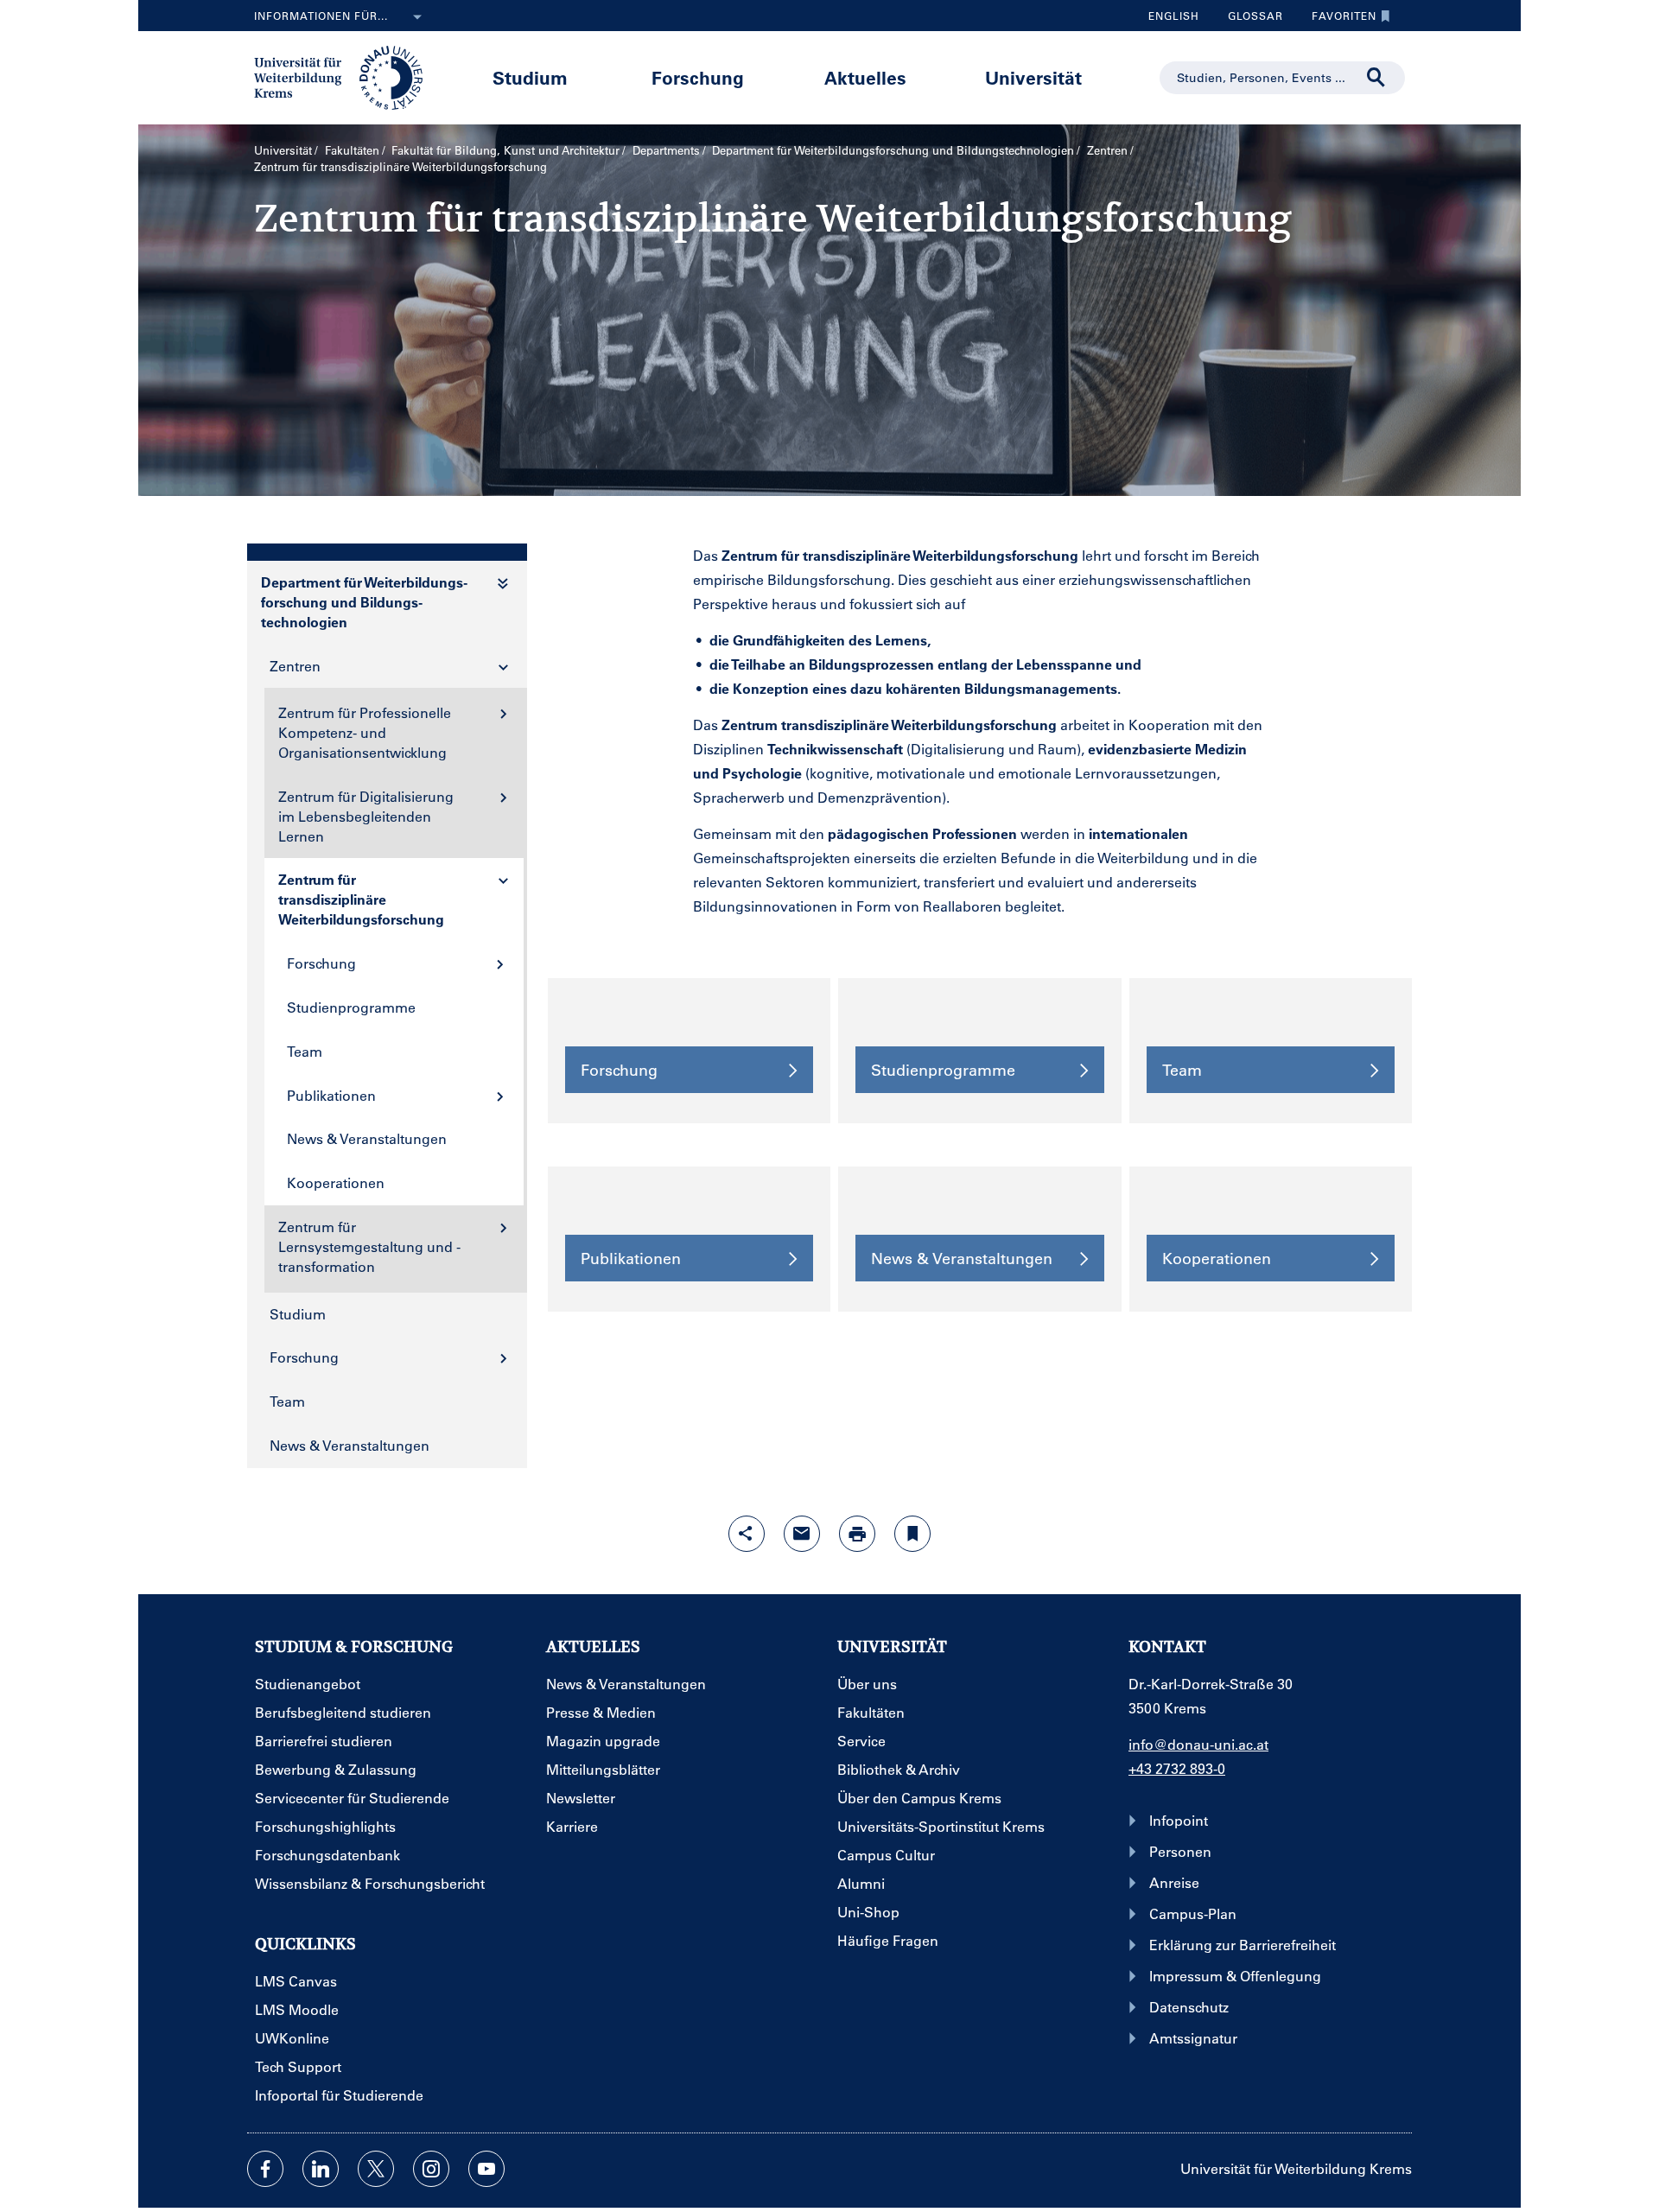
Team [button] (1182, 1070)
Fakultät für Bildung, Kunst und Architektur (505, 150)
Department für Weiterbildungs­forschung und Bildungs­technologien (893, 150)
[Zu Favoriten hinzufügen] (912, 1534)
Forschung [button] (619, 1070)
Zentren (1107, 150)
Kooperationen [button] (1217, 1258)
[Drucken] (857, 1534)
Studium (530, 77)
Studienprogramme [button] (943, 1070)
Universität (1033, 77)
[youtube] (486, 2169)
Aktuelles (865, 77)
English (1174, 16)
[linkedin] (321, 2169)
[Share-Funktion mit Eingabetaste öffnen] (747, 1534)
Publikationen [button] (631, 1258)
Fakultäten (352, 150)
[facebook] (265, 2169)
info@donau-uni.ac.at (1198, 1744)
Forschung (698, 77)
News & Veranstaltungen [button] (962, 1258)
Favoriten (1338, 20)
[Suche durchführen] (1376, 78)
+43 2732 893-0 (1177, 1768)
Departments (666, 150)
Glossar (1249, 20)
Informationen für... (321, 16)
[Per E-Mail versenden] (802, 1534)
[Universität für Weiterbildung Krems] (347, 76)
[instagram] (431, 2169)
